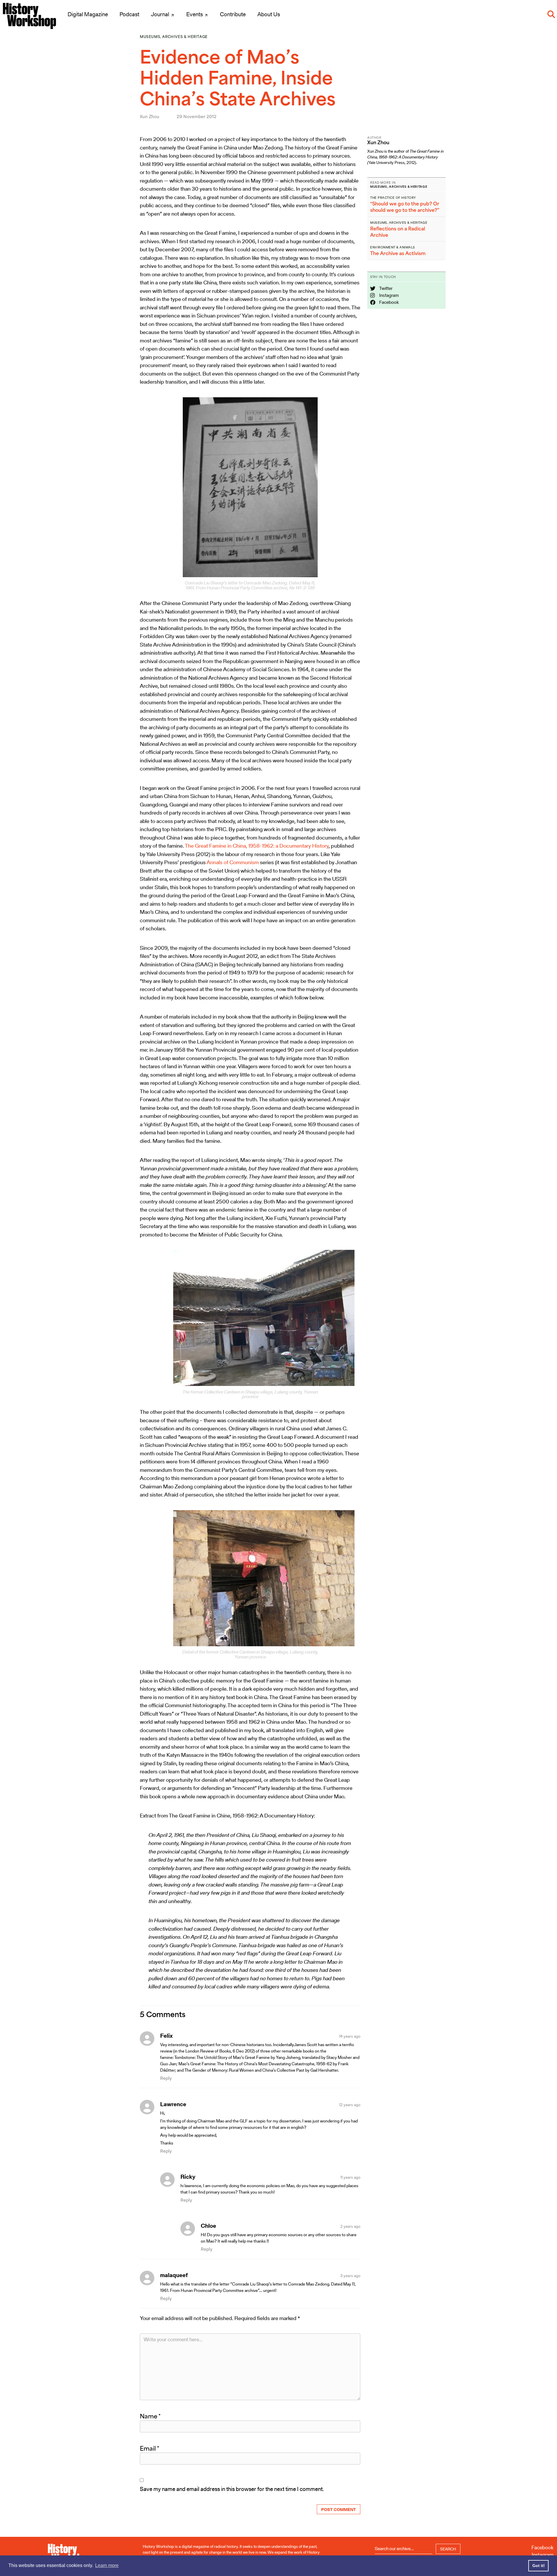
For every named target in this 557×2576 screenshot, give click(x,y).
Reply (166, 2078)
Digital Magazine (88, 14)
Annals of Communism (233, 862)
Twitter (385, 288)
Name (150, 2416)
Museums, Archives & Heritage (174, 37)
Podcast (129, 14)
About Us (269, 14)
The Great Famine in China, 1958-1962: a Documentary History (257, 846)
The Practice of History (393, 198)
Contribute (233, 14)
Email (150, 2448)
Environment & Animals (393, 247)
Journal (161, 14)
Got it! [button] (539, 2566)
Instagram (389, 295)
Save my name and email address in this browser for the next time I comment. (232, 2489)
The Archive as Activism (398, 253)
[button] (551, 14)
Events (195, 14)
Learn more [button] (107, 2565)
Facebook (389, 302)
